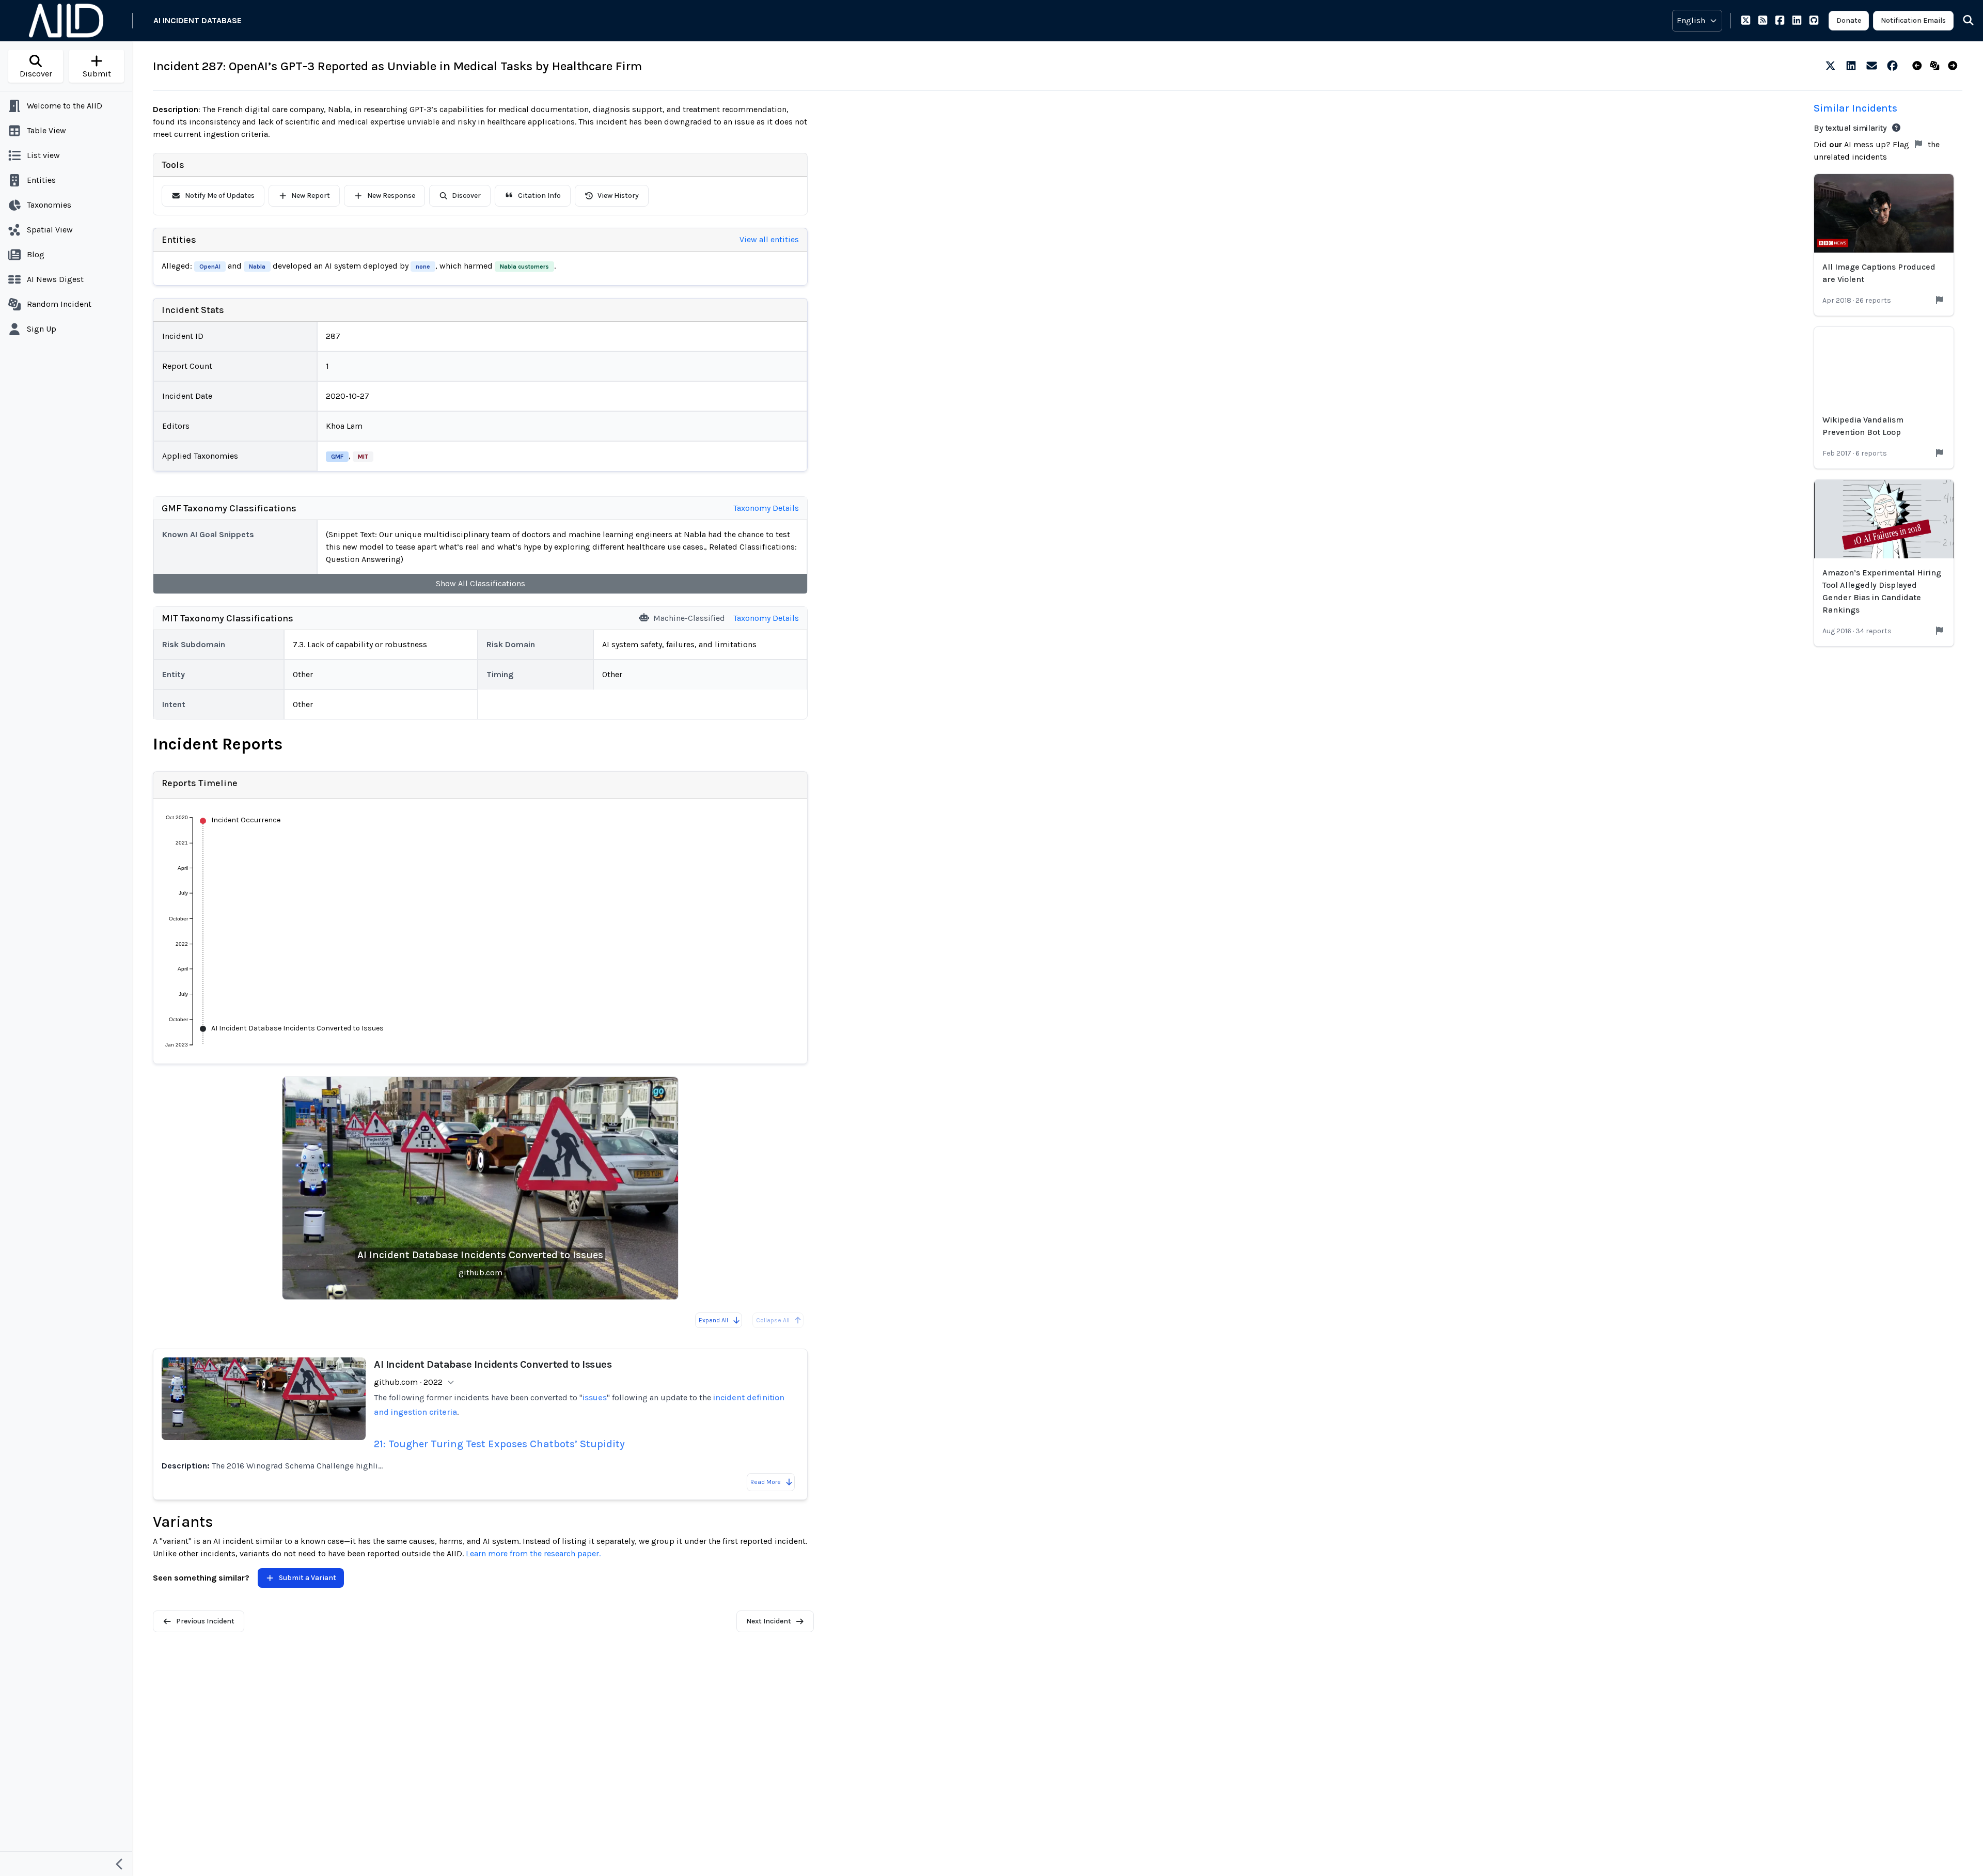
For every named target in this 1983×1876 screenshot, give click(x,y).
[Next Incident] (1955, 66)
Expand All (713, 1320)
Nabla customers (524, 267)
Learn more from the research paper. (533, 1553)
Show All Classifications (481, 583)
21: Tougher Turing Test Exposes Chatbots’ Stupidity (499, 1444)
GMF (337, 457)
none (423, 267)
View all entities (769, 239)
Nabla (257, 267)
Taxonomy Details (766, 508)
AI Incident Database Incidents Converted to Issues (480, 1255)
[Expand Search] (1962, 21)
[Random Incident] (1937, 66)
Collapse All (773, 1320)
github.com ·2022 (408, 1382)
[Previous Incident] (1919, 66)
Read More (766, 1482)
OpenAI (210, 267)
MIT (363, 457)
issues (595, 1397)
